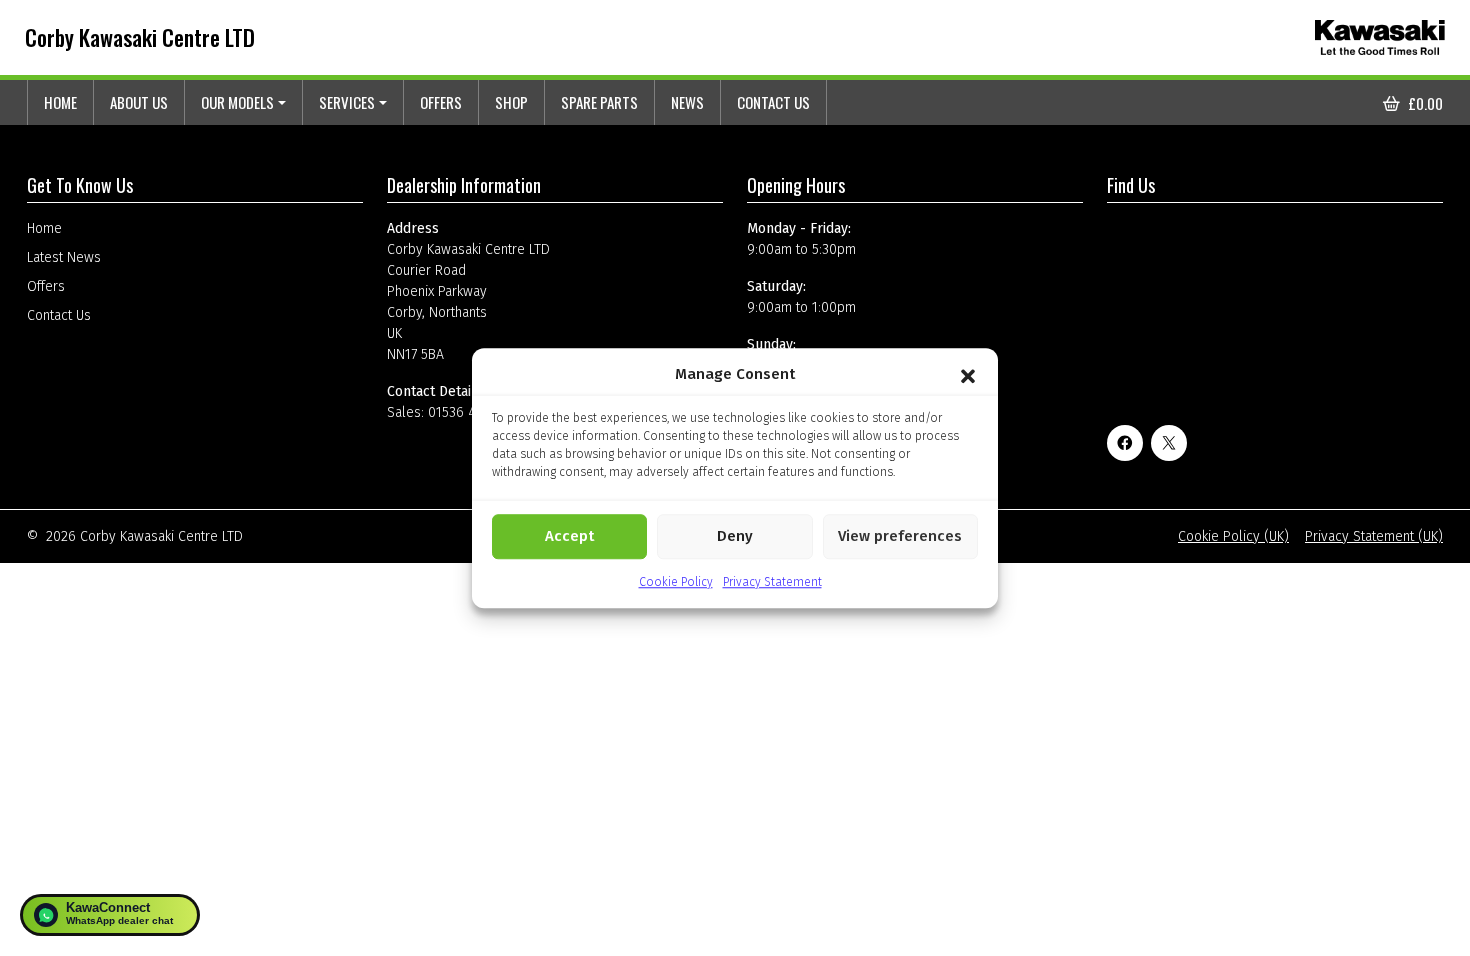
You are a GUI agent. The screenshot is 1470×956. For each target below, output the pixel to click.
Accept (569, 536)
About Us (139, 102)
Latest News (64, 257)
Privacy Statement (772, 582)
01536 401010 (470, 412)
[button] (968, 375)
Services (347, 102)
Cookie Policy (676, 582)
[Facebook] (1125, 443)
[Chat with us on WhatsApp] (110, 915)
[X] (1169, 443)
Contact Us (773, 102)
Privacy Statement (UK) (1374, 536)
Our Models (237, 102)
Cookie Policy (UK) (1233, 536)
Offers (441, 102)
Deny (735, 536)
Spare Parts (599, 102)
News (687, 102)
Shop (511, 102)
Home (60, 102)
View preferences (900, 536)
